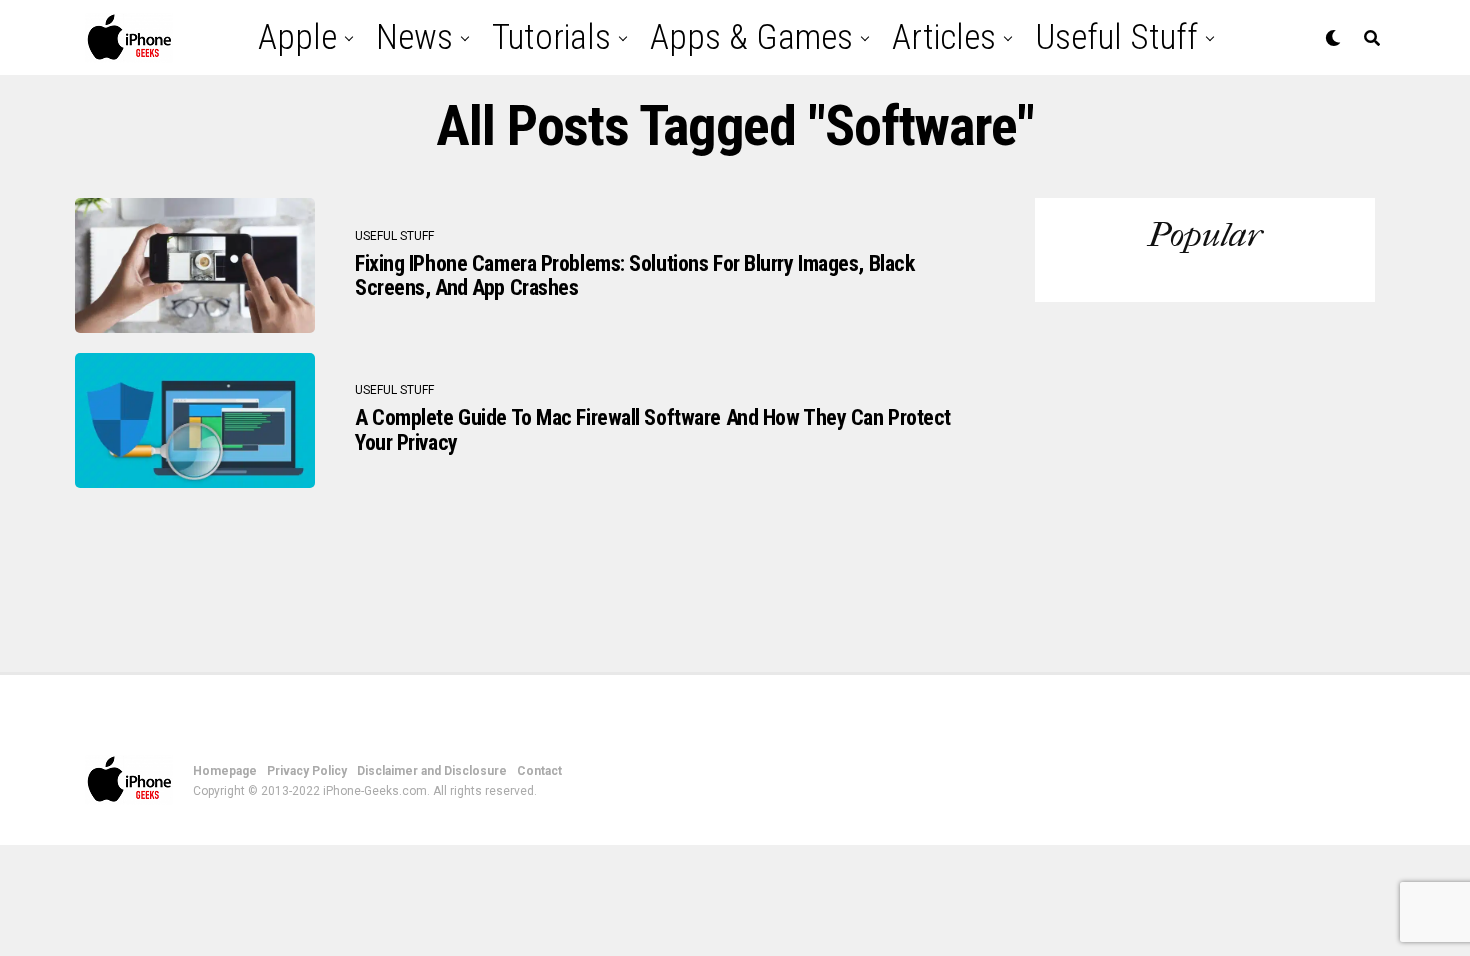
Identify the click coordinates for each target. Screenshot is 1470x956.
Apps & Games (751, 37)
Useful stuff (1116, 37)
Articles (944, 37)
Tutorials (551, 37)
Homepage (225, 771)
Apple (297, 37)
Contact (539, 771)
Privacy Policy (307, 771)
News (414, 37)
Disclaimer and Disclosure (432, 771)
